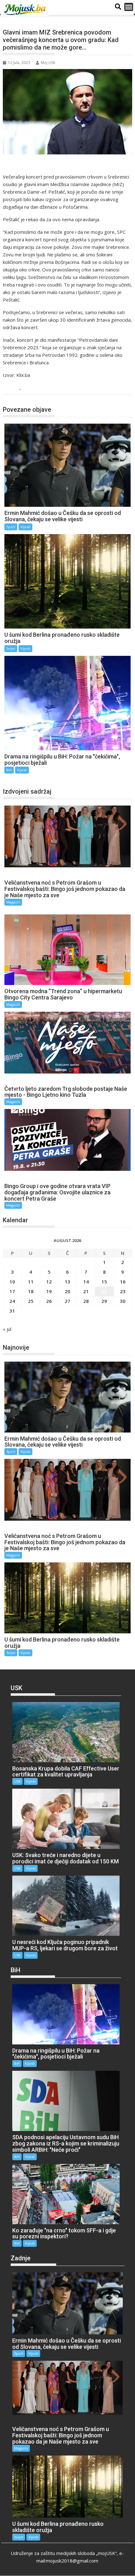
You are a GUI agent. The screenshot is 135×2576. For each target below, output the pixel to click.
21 (86, 1291)
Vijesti (30, 388)
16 (123, 1282)
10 (12, 1282)
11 (31, 1282)
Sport (11, 527)
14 (86, 1282)
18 (31, 1291)
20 (67, 1291)
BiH (14, 388)
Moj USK (48, 63)
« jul (7, 1329)
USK (17, 1781)
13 (67, 1282)
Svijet (11, 648)
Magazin (13, 902)
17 (12, 1291)
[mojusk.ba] (26, 10)
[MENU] (129, 7)
